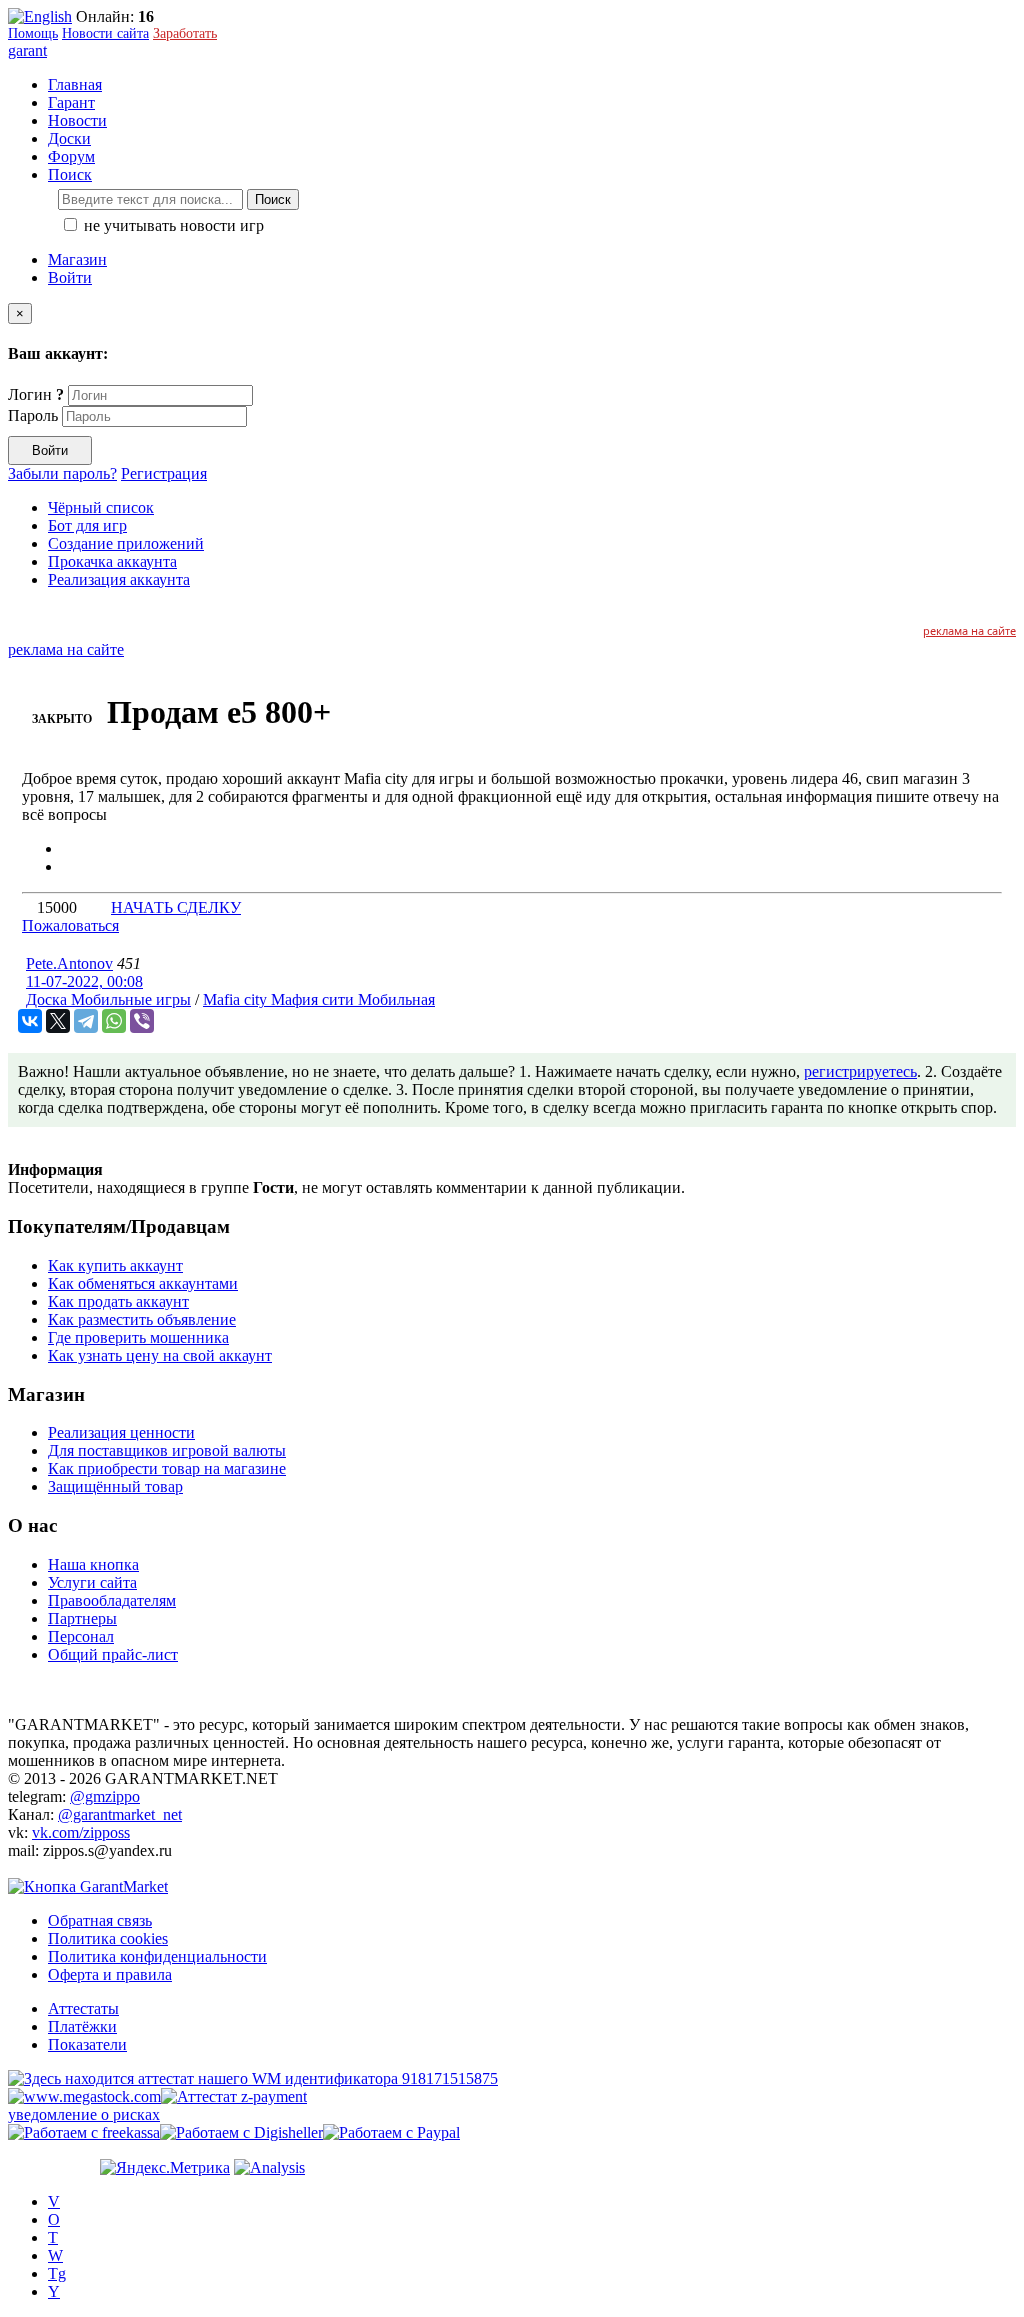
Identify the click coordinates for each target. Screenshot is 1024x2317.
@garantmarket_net (120, 1814)
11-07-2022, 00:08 (84, 981)
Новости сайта (105, 33)
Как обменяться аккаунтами (143, 1283)
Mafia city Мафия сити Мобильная (319, 999)
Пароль (33, 415)
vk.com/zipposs (81, 1832)
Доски (69, 138)
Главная (75, 84)
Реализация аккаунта (119, 579)
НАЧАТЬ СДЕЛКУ (176, 907)
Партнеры (82, 1618)
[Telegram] (86, 1021)
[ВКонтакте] (30, 1021)
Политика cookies (108, 1938)
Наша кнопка (93, 1564)
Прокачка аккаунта (112, 561)
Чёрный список (101, 507)
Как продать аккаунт (118, 1301)
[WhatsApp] (114, 1021)
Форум (71, 156)
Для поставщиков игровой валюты (167, 1450)
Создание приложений (126, 543)
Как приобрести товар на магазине (167, 1468)
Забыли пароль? (62, 473)
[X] (58, 1021)
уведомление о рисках (84, 2114)
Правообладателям (112, 1600)
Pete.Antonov (69, 963)
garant (27, 50)
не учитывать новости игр (172, 225)
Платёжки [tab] (82, 2026)
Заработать (185, 33)
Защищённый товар (115, 1486)
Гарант (71, 102)
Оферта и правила (110, 1974)
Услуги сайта (92, 1582)
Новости (77, 120)
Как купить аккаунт (115, 1265)
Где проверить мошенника (138, 1337)
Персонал (81, 1636)
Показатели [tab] (87, 2044)
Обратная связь (100, 1920)
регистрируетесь (860, 1071)
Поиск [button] (70, 174)
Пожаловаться (70, 925)
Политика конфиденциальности (157, 1956)
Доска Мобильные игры (108, 999)
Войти (70, 277)
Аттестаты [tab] (83, 2008)
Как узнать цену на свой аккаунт (160, 1355)
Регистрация (164, 473)
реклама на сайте (969, 630)
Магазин (77, 259)
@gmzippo (105, 1796)
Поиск (273, 199)
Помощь (33, 33)
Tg (57, 2273)
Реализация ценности (121, 1432)
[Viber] (142, 1021)
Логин (36, 394)
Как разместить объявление (142, 1319)
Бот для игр (87, 525)
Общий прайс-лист (113, 1654)
